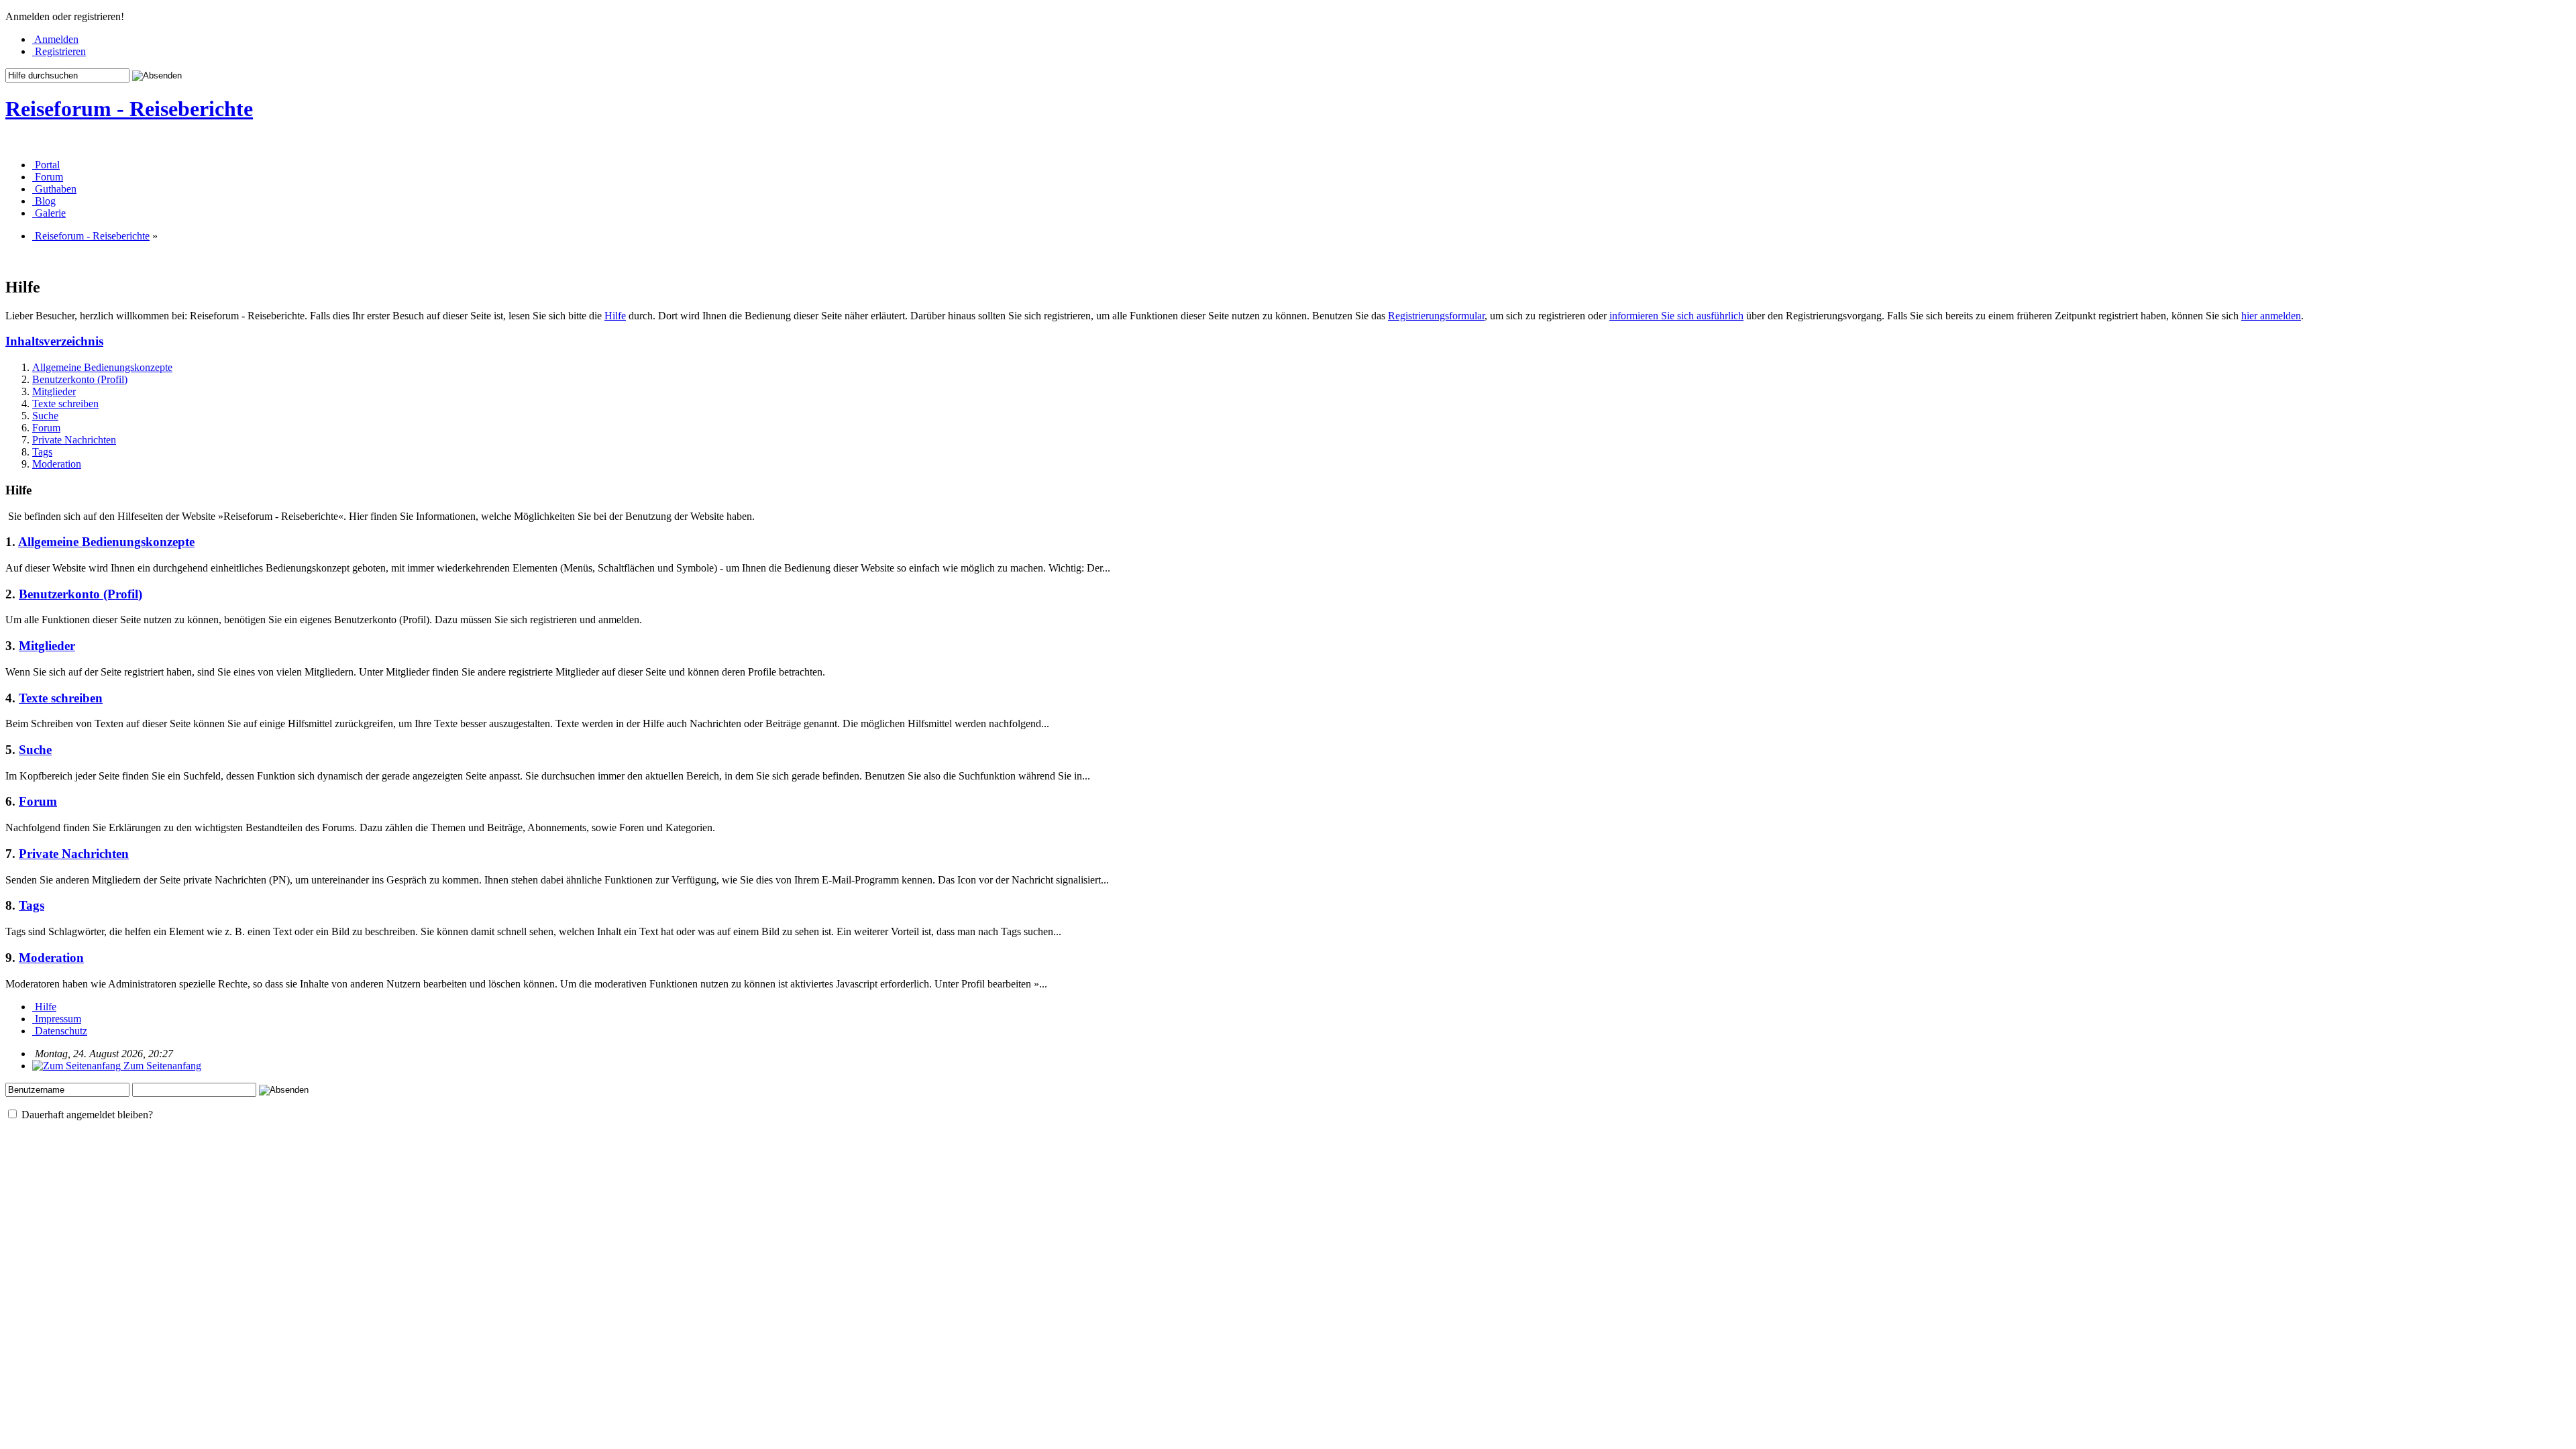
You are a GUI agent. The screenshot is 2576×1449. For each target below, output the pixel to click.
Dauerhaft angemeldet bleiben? (86, 1115)
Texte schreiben (65, 404)
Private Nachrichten (74, 440)
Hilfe (615, 316)
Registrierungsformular (1436, 316)
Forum (46, 428)
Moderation (57, 464)
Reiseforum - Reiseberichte (129, 109)
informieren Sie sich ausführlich (1676, 316)
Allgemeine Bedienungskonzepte (102, 367)
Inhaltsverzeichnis (54, 341)
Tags (42, 452)
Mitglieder (54, 391)
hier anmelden (2271, 316)
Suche (45, 416)
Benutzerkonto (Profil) (80, 379)
